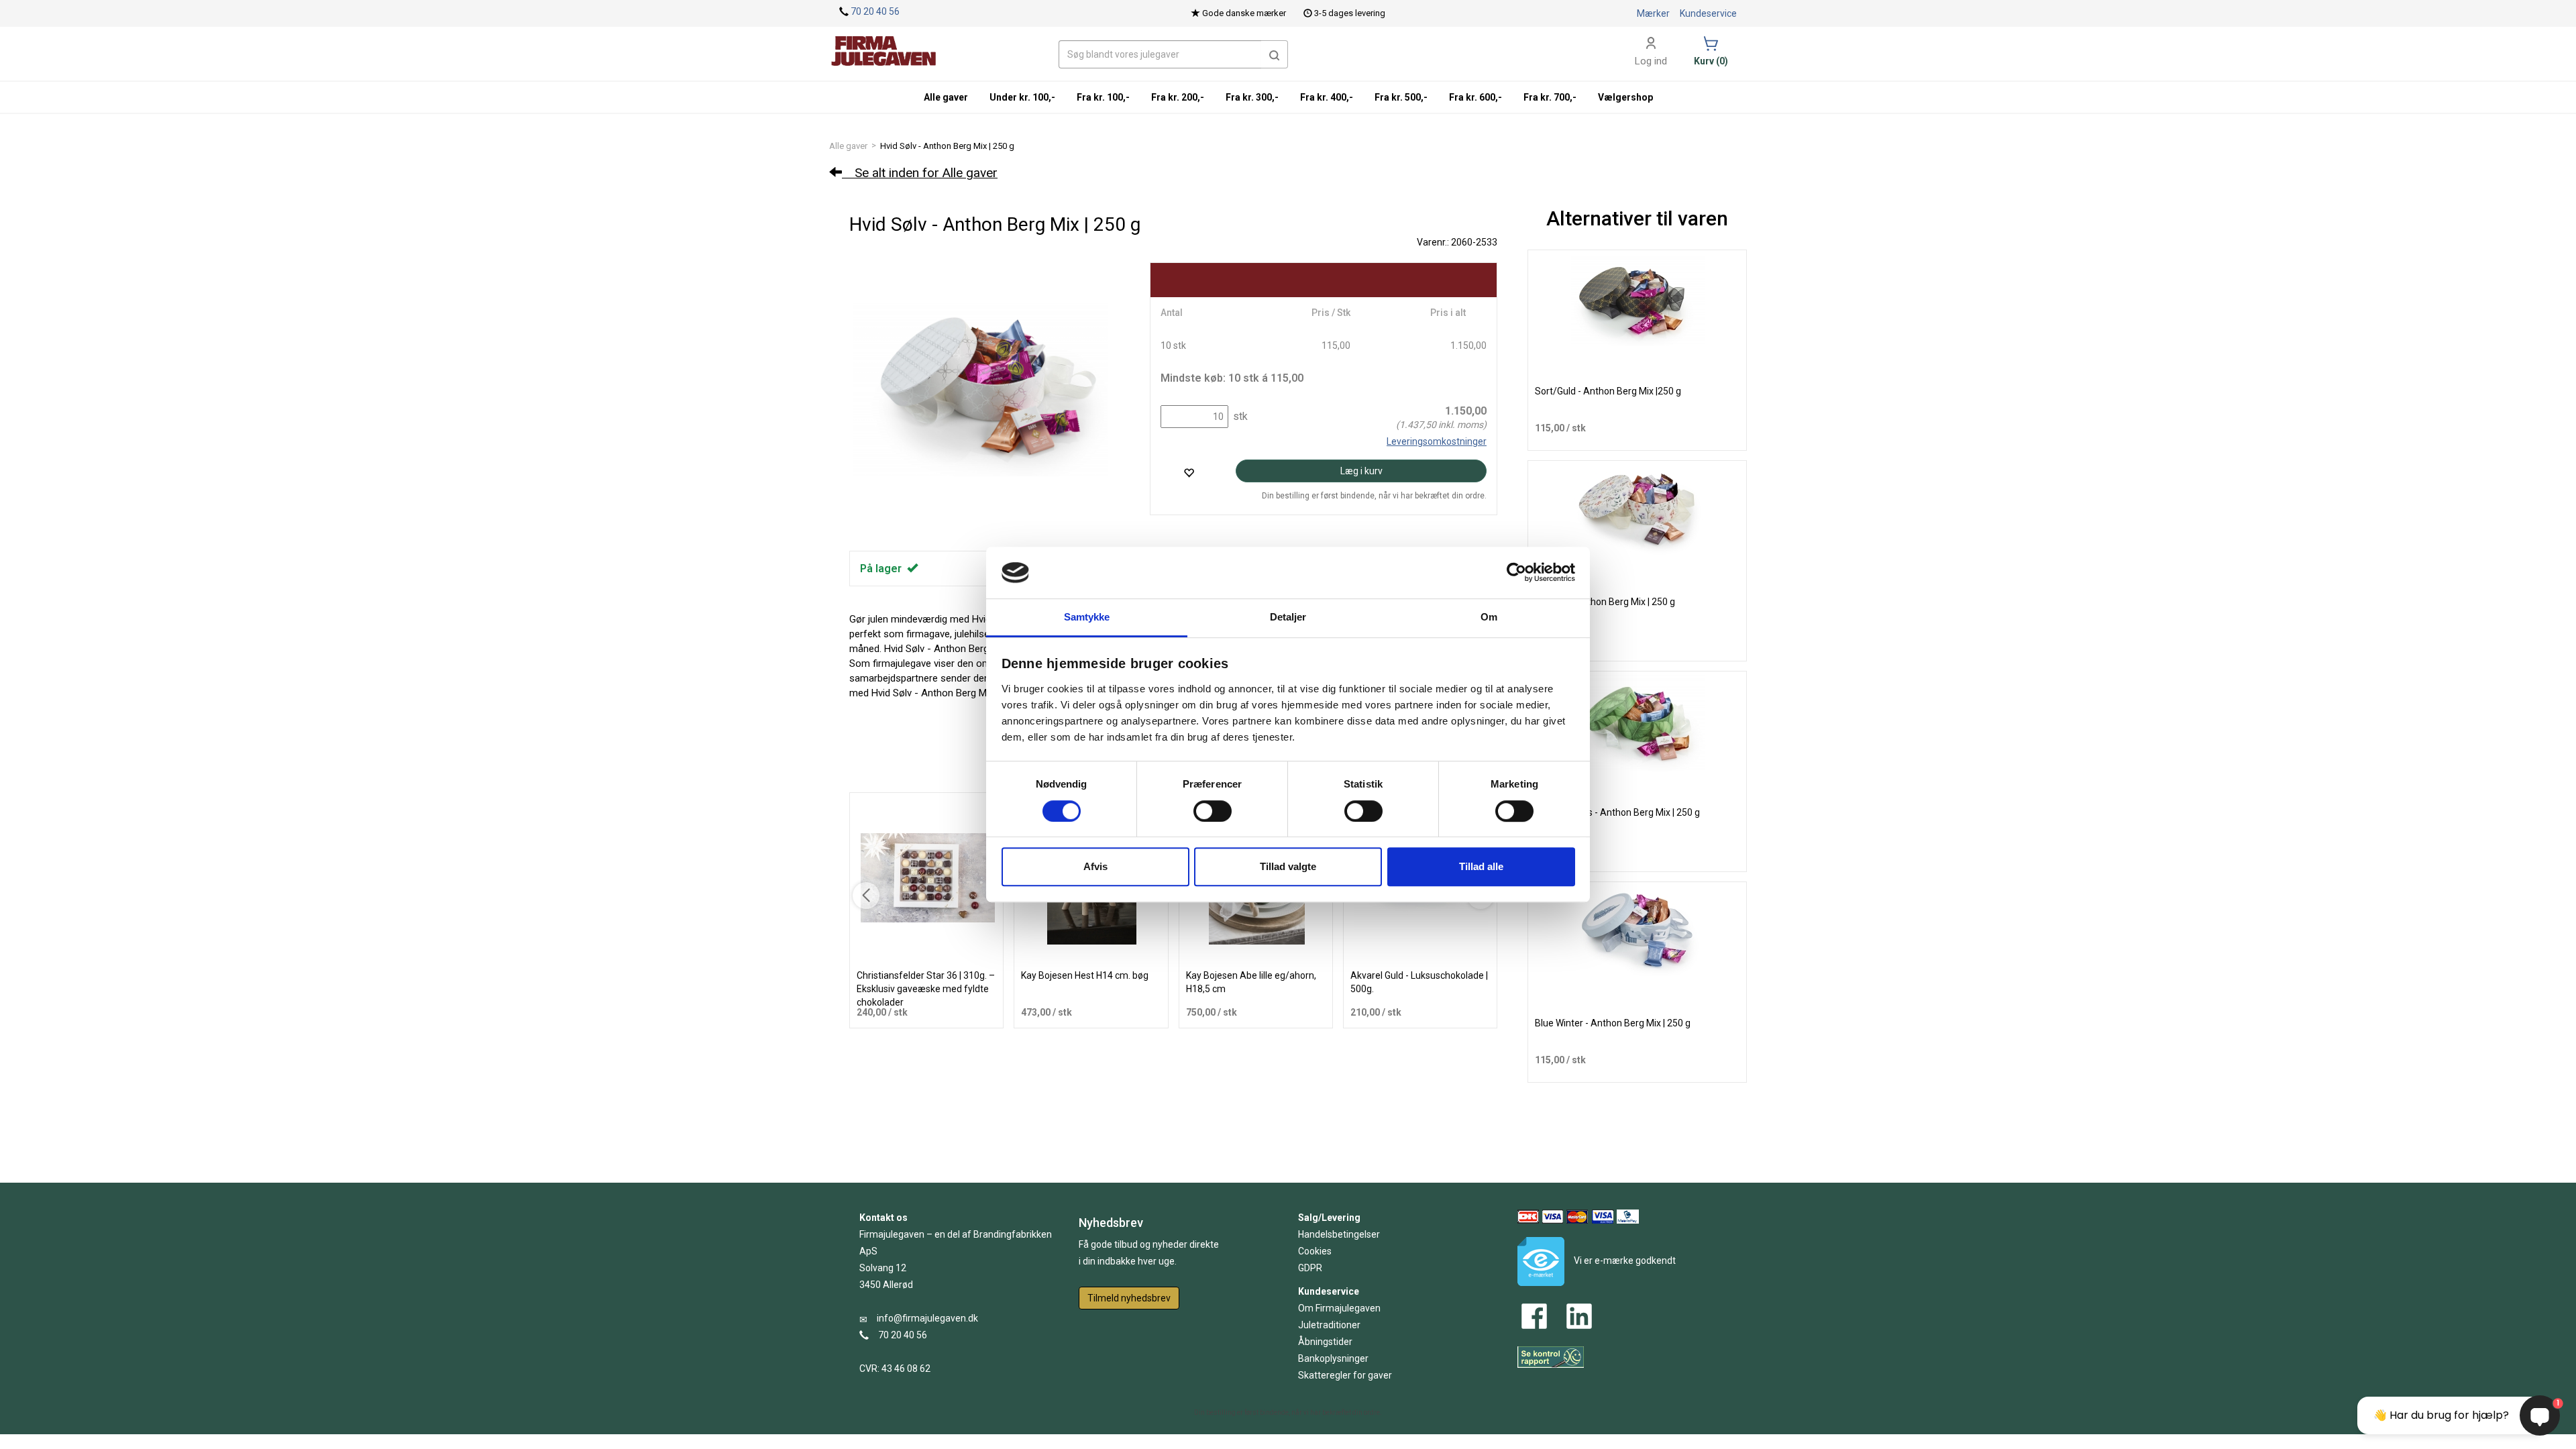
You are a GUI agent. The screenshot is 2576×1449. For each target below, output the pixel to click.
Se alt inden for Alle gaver (920, 173)
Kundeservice (1708, 13)
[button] (1275, 54)
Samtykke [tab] (1087, 617)
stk (1239, 416)
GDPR (1310, 1268)
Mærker (1653, 13)
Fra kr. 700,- (1550, 97)
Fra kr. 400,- (1327, 97)
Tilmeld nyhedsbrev (1129, 1298)
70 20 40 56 (875, 11)
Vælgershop (1625, 97)
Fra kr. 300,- (1252, 97)
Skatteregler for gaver (1345, 1375)
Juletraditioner (1329, 1325)
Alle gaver (848, 146)
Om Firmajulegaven (1339, 1308)
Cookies (1315, 1251)
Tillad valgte (1288, 866)
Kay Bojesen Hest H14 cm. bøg (1085, 975)
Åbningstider (1325, 1342)
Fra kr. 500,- (1401, 97)
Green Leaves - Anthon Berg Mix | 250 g (1617, 812)
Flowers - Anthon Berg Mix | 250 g (1605, 602)
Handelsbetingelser (1339, 1234)
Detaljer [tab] (1288, 617)
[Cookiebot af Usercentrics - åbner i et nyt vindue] (1516, 573)
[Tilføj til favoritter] (1189, 473)
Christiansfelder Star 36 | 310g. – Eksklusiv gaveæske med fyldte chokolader (926, 989)
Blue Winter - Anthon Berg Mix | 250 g (1613, 1023)
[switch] (1213, 811)
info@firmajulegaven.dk (927, 1318)
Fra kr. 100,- (1103, 97)
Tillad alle (1481, 866)
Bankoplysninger (1333, 1358)
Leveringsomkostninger (1437, 441)
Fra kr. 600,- (1475, 97)
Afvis (1095, 866)
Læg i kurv (1361, 471)
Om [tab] (1489, 617)
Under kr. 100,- (1022, 97)
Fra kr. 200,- (1178, 97)
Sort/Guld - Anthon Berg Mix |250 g (1608, 391)
